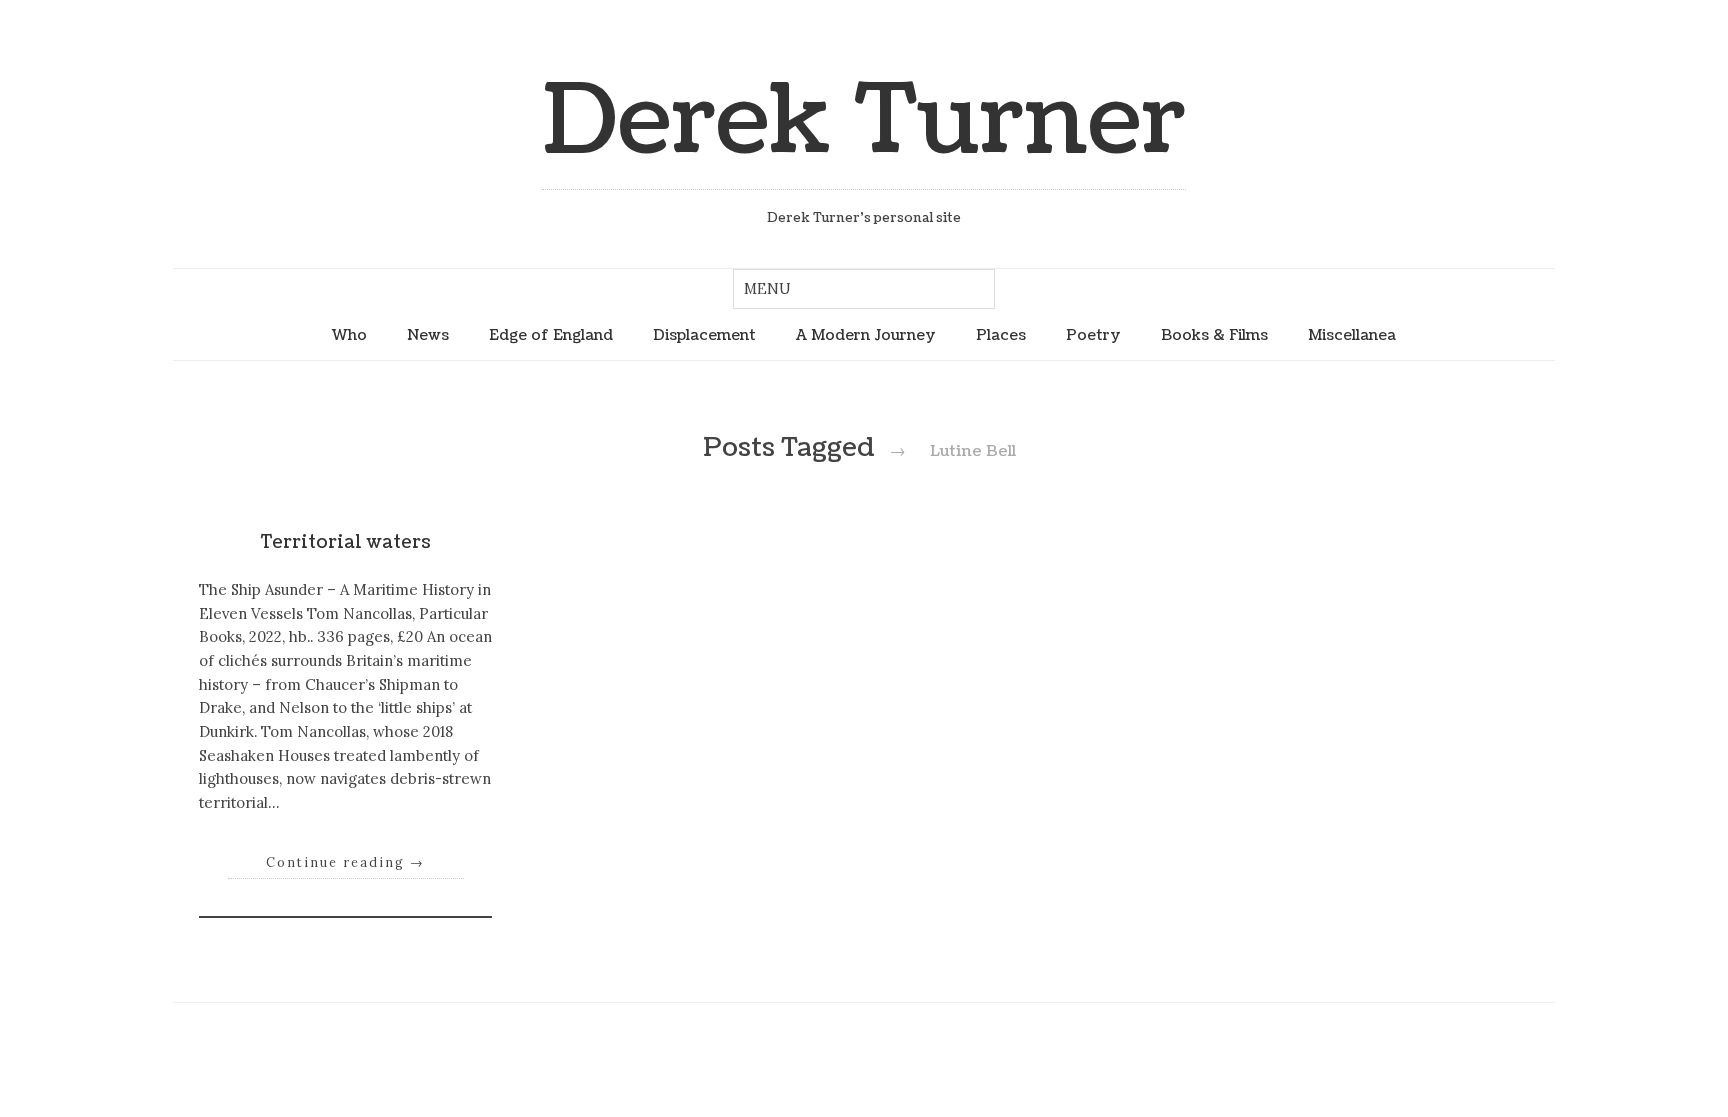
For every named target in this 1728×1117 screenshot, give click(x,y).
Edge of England (551, 335)
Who (349, 335)
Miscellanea (1352, 335)
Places (1001, 335)
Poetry (1093, 335)
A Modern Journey (866, 335)
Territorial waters (346, 542)
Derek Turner (864, 121)
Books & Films (1214, 335)
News (428, 335)
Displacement (704, 335)
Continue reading (345, 862)
